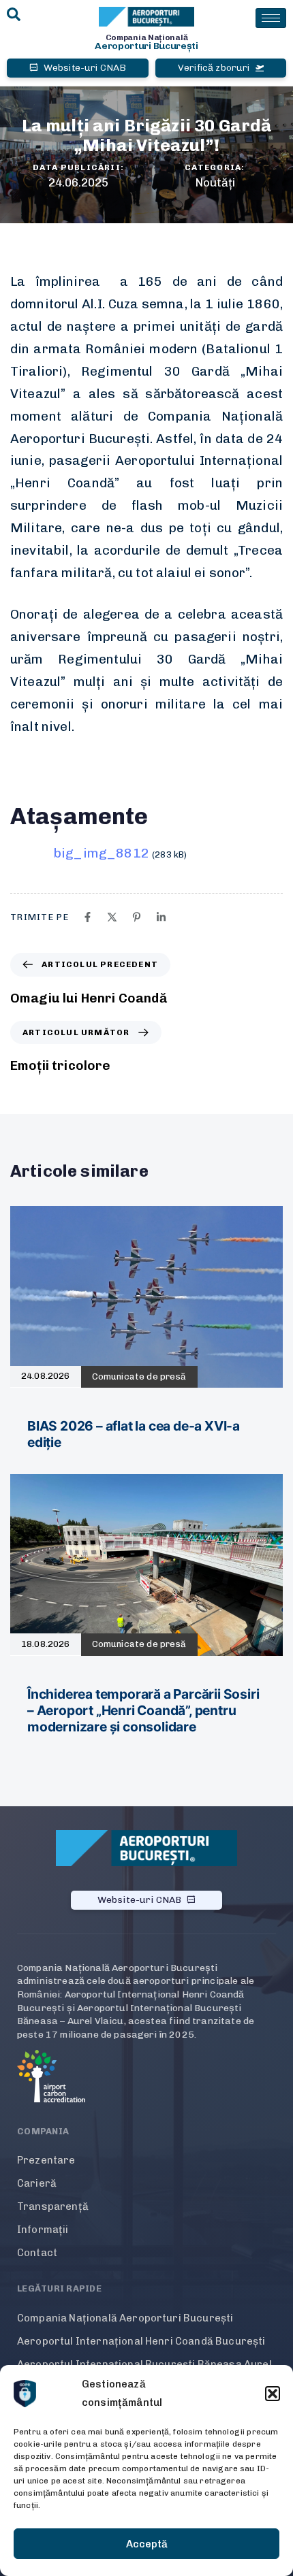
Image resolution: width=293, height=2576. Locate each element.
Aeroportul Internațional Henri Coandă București (141, 2341)
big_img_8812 (102, 853)
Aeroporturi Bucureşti (146, 46)
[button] (273, 2394)
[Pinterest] (137, 917)
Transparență (53, 2206)
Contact (37, 2253)
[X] (112, 917)
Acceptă (147, 2544)
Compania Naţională (147, 37)
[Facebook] (88, 917)
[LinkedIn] (161, 917)
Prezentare (46, 2160)
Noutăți (215, 182)
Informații (43, 2230)
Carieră (37, 2183)
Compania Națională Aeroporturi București (125, 2318)
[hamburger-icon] (271, 18)
